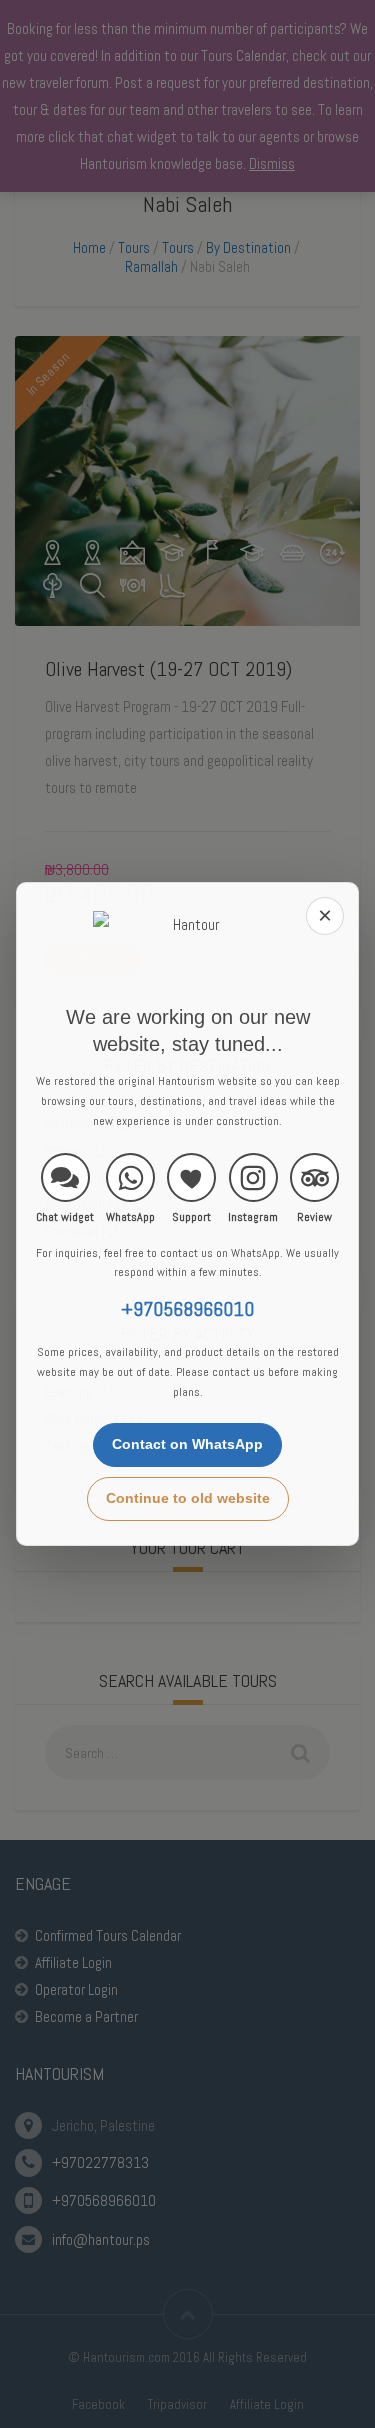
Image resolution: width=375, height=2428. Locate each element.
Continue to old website (188, 1498)
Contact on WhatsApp (187, 1444)
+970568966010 (187, 1309)
